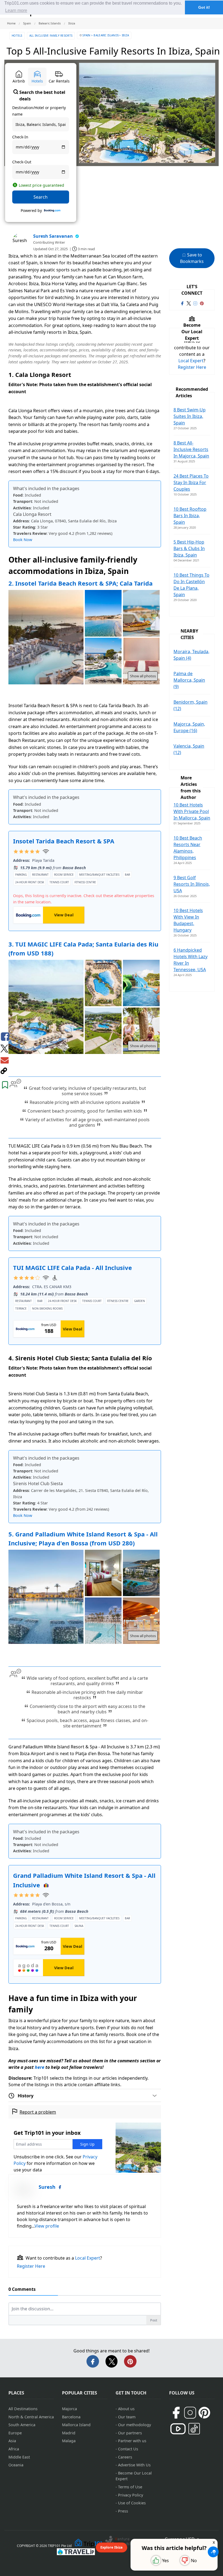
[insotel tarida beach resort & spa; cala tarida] (103, 614)
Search (41, 197)
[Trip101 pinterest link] (202, 303)
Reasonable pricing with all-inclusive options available (85, 1102)
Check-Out (22, 162)
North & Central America (31, 2417)
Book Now (23, 540)
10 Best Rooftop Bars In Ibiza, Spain (190, 516)
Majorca (69, 2409)
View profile (47, 2226)
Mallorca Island (76, 2425)
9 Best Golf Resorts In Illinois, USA (192, 884)
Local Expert (88, 2258)
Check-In (20, 137)
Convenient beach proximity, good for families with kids (85, 1111)
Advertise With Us (134, 2465)
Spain (86, 35)
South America (22, 2425)
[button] (213, 2552)
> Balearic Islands (105, 35)
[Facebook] (60, 2187)
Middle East (19, 2457)
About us (126, 2409)
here (40, 2067)
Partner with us (132, 2441)
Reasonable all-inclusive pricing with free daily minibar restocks (87, 1695)
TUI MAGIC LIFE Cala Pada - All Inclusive (72, 1268)
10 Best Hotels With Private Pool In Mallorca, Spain (192, 811)
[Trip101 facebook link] (182, 303)
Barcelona (71, 2417)
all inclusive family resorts (51, 36)
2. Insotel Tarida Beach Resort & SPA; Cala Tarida (80, 583)
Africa (14, 2449)
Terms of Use (130, 2487)
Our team (127, 2417)
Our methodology (134, 2425)
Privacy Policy (131, 2495)
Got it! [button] (204, 7)
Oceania (16, 2465)
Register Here (31, 2266)
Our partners (130, 2433)
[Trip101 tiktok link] (194, 2429)
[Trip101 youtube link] (178, 2429)
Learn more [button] (16, 10)
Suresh (47, 2187)
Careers (125, 2457)
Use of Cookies (132, 2503)
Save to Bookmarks (192, 258)
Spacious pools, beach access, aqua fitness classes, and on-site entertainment (87, 1723)
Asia (12, 2441)
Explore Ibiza (112, 2547)
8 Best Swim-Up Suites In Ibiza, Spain (190, 416)
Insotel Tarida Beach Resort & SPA (64, 841)
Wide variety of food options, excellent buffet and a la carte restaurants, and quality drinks (87, 1681)
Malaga (69, 2441)
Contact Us (128, 2449)
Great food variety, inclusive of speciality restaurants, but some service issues (87, 1091)
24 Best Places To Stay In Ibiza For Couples (191, 482)
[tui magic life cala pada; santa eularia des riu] (103, 984)
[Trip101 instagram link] (195, 303)
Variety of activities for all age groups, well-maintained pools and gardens (87, 1122)
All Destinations (23, 2409)
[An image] (141, 662)
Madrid (69, 2433)
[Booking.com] (52, 211)
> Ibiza (124, 35)
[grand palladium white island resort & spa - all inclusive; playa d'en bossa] (103, 1574)
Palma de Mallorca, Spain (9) (189, 680)
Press (123, 2511)
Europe (15, 2433)
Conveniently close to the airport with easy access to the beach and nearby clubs (87, 1709)
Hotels (17, 36)
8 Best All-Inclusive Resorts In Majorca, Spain (191, 449)
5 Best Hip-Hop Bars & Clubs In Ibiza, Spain (189, 548)
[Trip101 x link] (189, 303)
